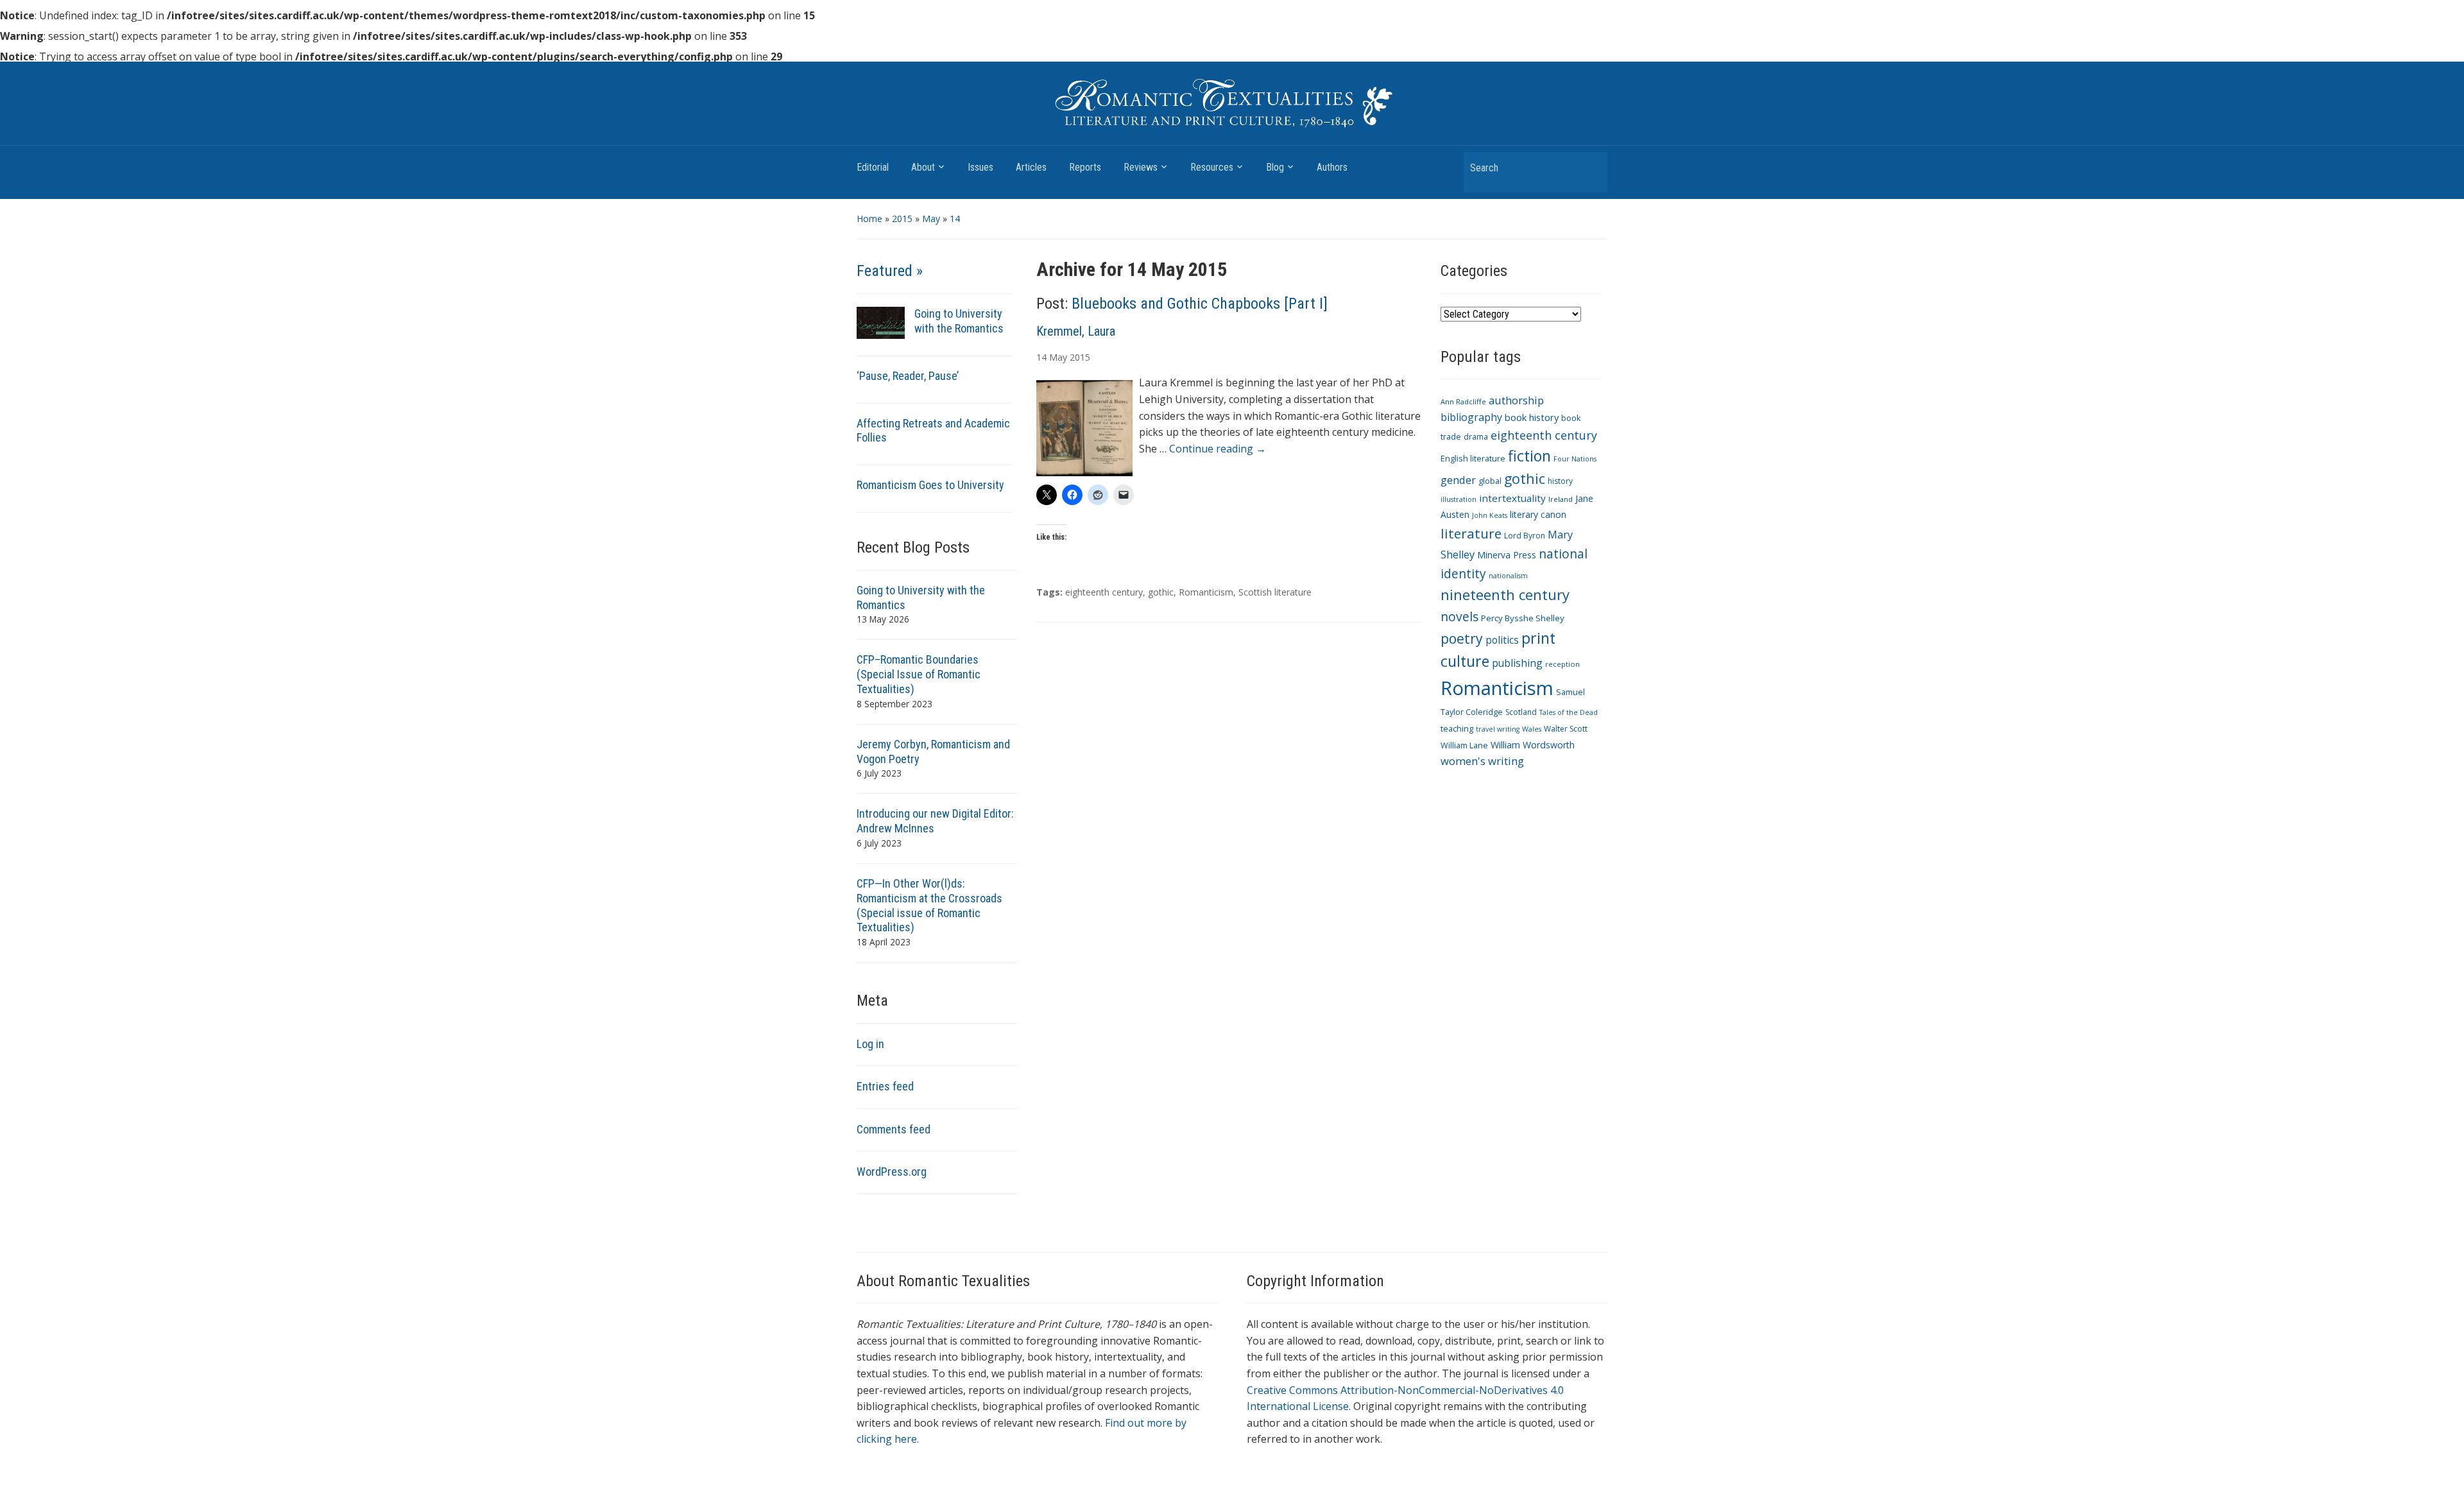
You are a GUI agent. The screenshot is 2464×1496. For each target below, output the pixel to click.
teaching (1457, 729)
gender (1458, 480)
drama (1476, 437)
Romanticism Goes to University (930, 485)
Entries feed (885, 1086)
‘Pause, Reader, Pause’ (908, 376)
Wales (1532, 729)
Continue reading (1218, 449)
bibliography (1471, 417)
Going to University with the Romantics (959, 321)
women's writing (1482, 761)
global (1490, 481)
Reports (1085, 167)
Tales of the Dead (1569, 712)
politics (1502, 640)
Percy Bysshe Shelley (1523, 618)
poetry (1462, 638)
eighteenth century (1104, 592)
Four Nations (1575, 459)
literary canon (1538, 514)
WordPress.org (892, 1172)
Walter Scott (1566, 729)
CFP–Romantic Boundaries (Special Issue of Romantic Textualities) (919, 674)
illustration (1459, 499)
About (923, 167)
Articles (1031, 167)
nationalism (1508, 576)
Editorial (873, 167)
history (1560, 481)
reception (1562, 664)
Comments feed (894, 1129)
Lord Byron (1525, 536)
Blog (1275, 167)
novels (1459, 616)
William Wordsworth (1533, 745)
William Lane (1464, 745)
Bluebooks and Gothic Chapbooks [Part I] (1200, 304)
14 (955, 219)
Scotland (1521, 712)
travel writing (1498, 729)
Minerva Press (1507, 555)
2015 (902, 219)
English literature (1473, 459)
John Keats (1490, 515)
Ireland (1561, 499)
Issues (980, 167)
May (931, 219)
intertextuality (1512, 498)
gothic (1161, 592)
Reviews (1141, 167)
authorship (1516, 400)
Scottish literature (1275, 592)
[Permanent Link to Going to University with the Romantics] (881, 322)
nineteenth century (1505, 594)
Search (1591, 167)
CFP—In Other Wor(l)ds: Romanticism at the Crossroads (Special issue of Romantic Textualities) (929, 906)
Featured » (890, 271)
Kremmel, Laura (1076, 331)
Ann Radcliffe (1463, 401)
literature (1471, 533)
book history (1532, 417)
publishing (1517, 663)
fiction (1529, 456)
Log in (870, 1044)
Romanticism (1206, 592)
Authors (1332, 167)
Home (869, 219)
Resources (1212, 167)
